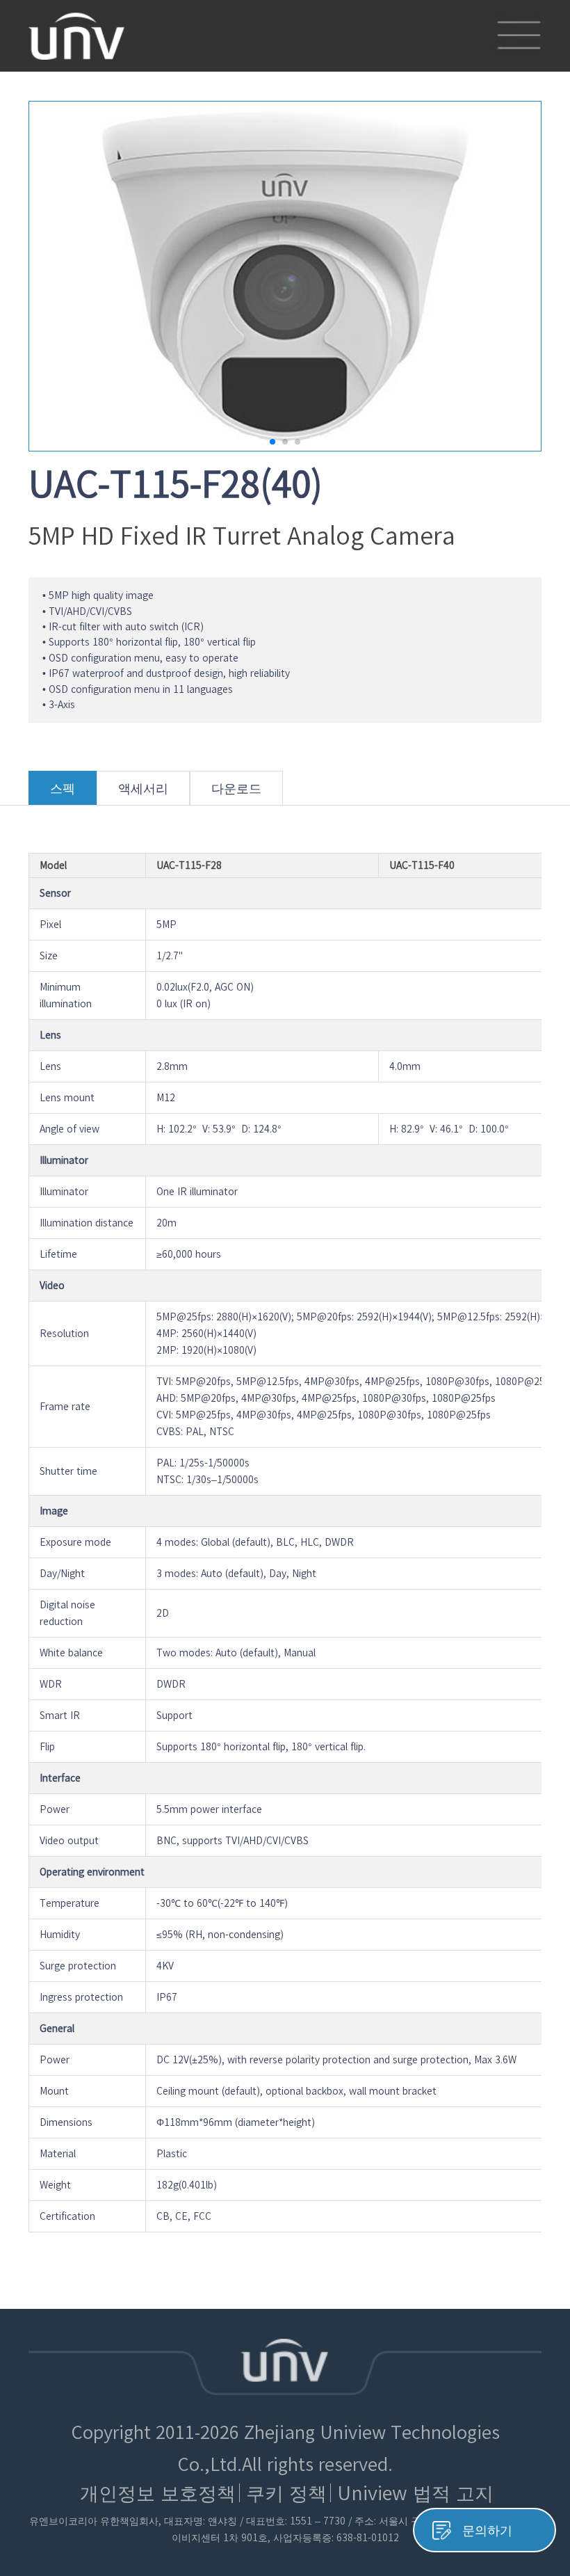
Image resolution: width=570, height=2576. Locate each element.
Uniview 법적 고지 (415, 2493)
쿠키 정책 (286, 2493)
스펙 (63, 788)
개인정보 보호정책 (158, 2493)
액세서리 (143, 788)
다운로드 (236, 788)
